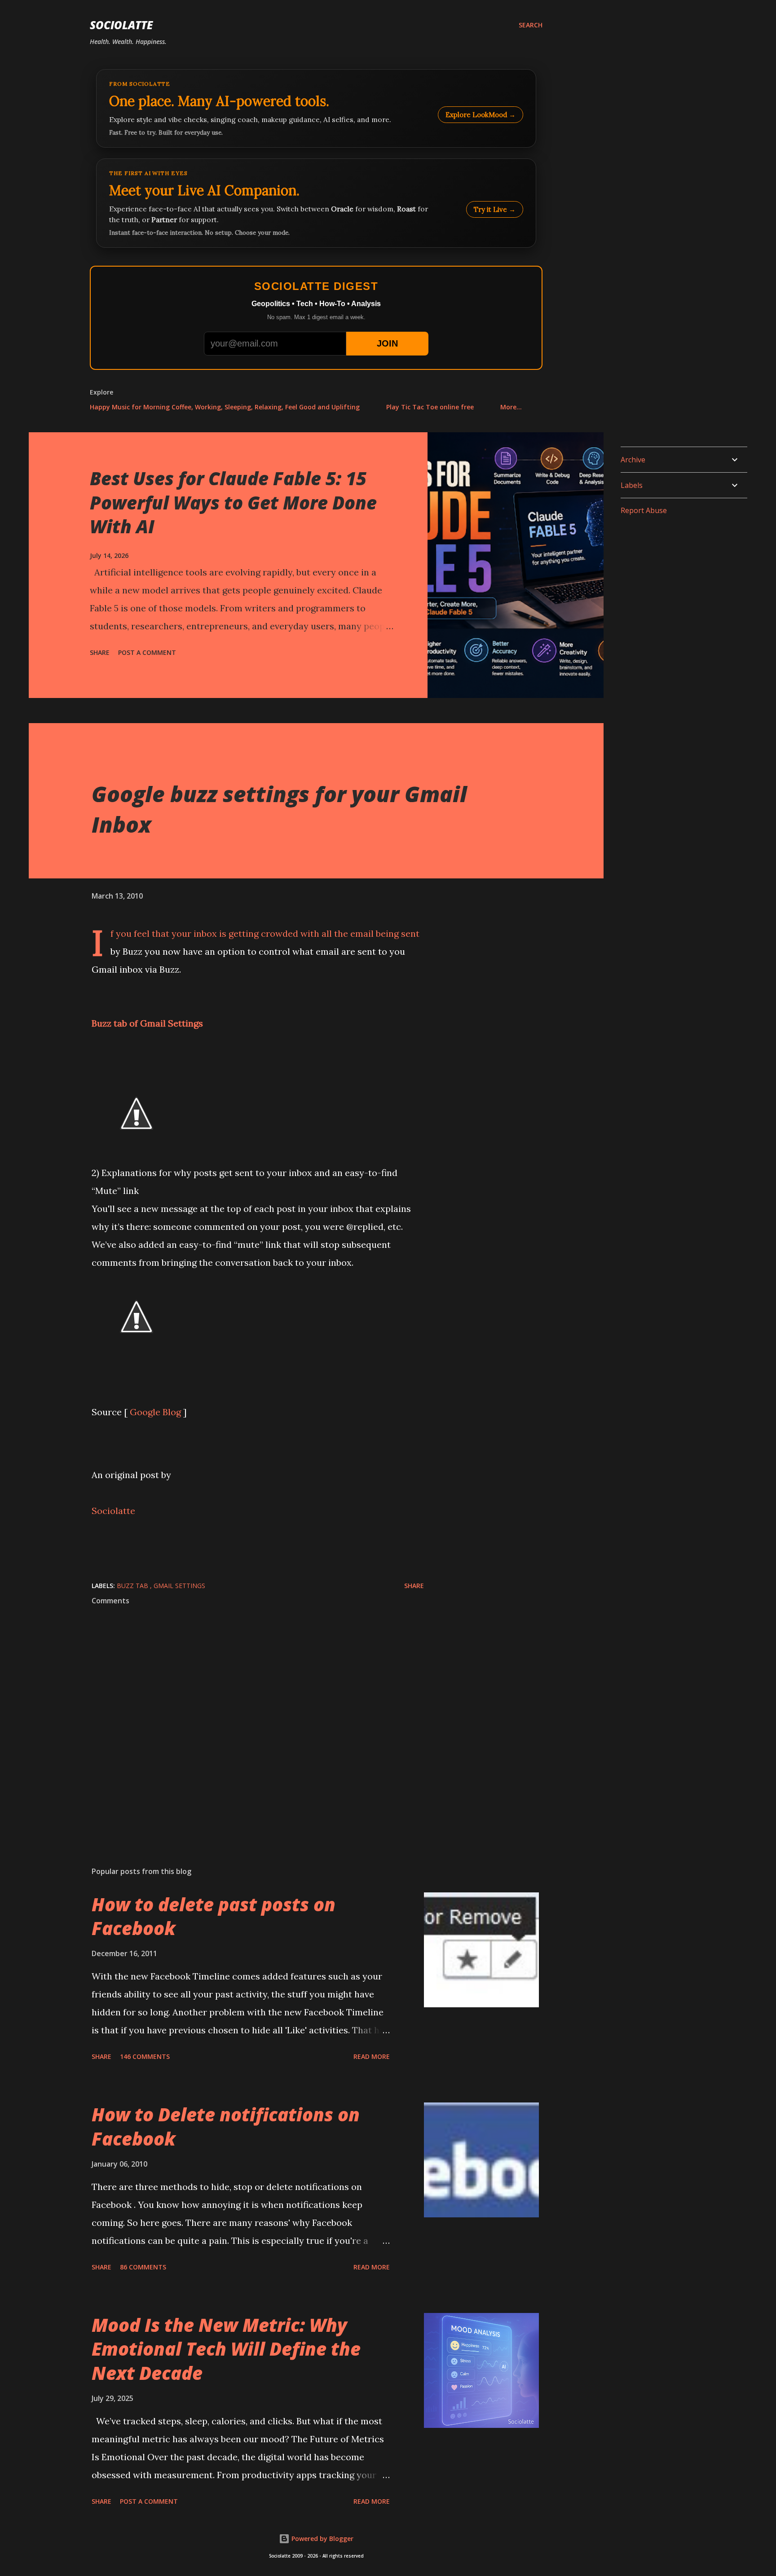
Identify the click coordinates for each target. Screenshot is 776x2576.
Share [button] (100, 652)
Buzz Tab (133, 1586)
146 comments (145, 2056)
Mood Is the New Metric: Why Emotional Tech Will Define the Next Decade (226, 2349)
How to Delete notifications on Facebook (226, 2126)
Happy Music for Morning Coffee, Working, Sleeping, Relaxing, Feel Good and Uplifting (225, 407)
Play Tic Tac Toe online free (430, 407)
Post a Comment (147, 652)
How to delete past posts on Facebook (214, 1916)
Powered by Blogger (322, 2539)
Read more (372, 2056)
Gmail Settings (179, 1586)
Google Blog (155, 1412)
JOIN (387, 343)
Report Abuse (644, 510)
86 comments (143, 2267)
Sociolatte (121, 25)
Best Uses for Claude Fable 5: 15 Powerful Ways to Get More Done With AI (233, 502)
